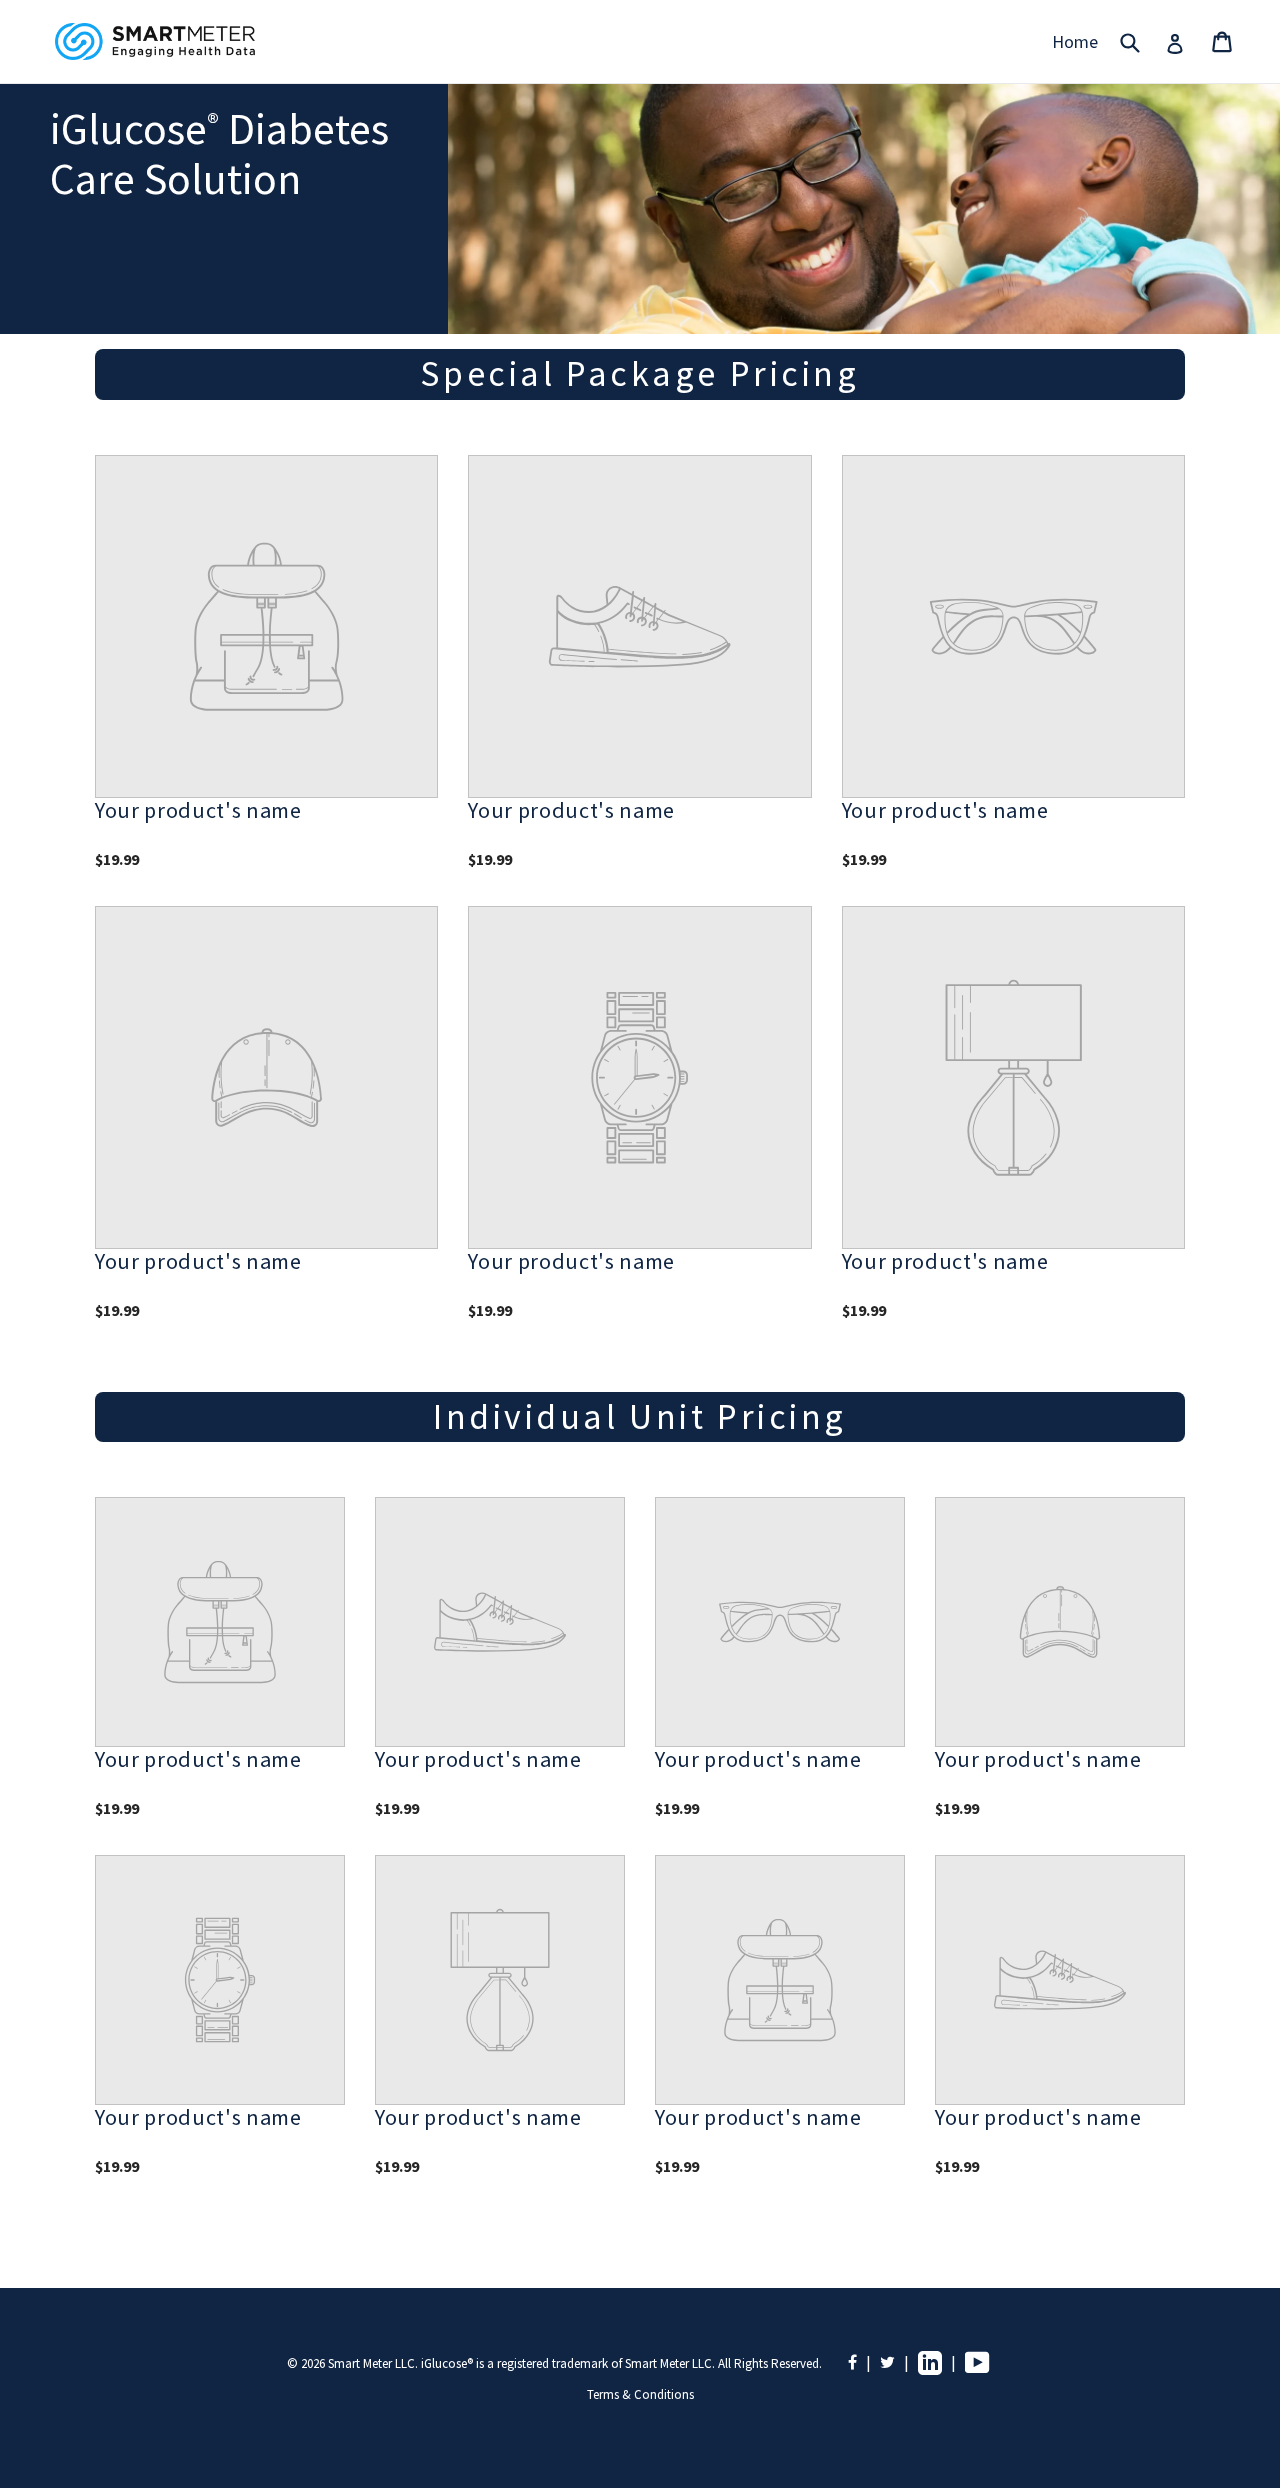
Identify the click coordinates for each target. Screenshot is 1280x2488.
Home (1075, 41)
